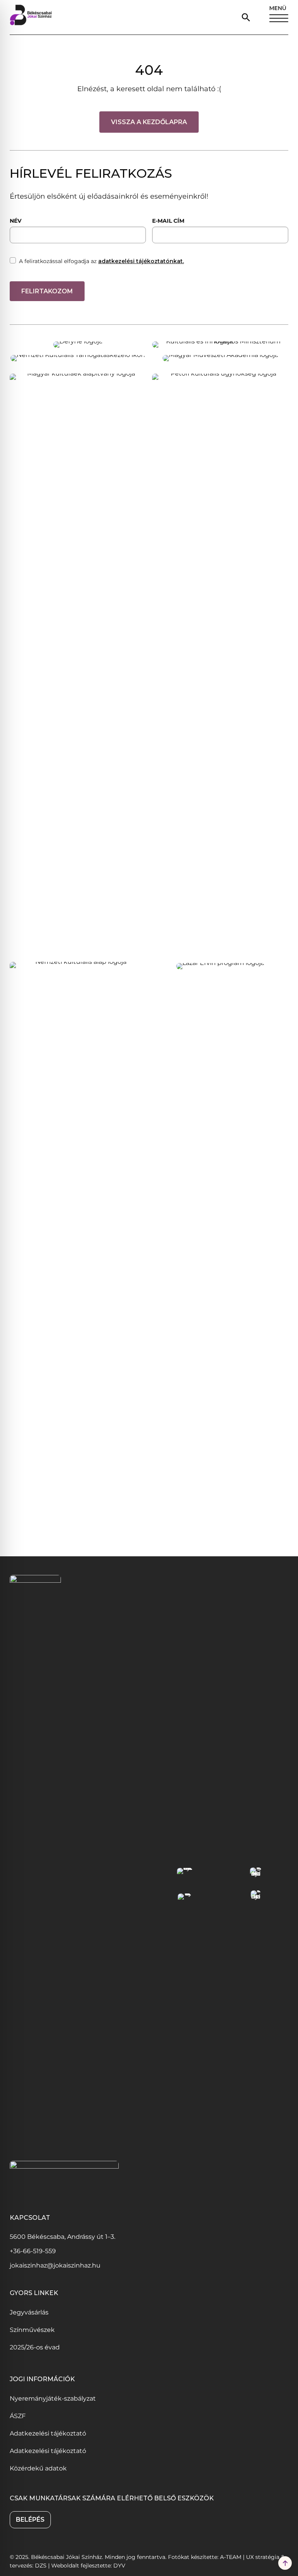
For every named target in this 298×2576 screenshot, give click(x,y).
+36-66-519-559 (33, 2251)
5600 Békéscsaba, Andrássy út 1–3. (62, 2237)
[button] (248, 17)
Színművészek (32, 2330)
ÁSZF (18, 2416)
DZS (42, 2566)
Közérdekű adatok (38, 2468)
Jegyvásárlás (29, 2312)
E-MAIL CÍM (168, 221)
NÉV (16, 221)
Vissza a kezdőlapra (149, 122)
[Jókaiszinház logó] (31, 17)
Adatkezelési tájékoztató (48, 2433)
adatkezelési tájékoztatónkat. (141, 261)
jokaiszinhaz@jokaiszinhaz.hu (55, 2265)
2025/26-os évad (35, 2347)
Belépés (30, 2520)
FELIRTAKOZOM (47, 291)
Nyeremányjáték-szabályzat (53, 2398)
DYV (119, 2566)
